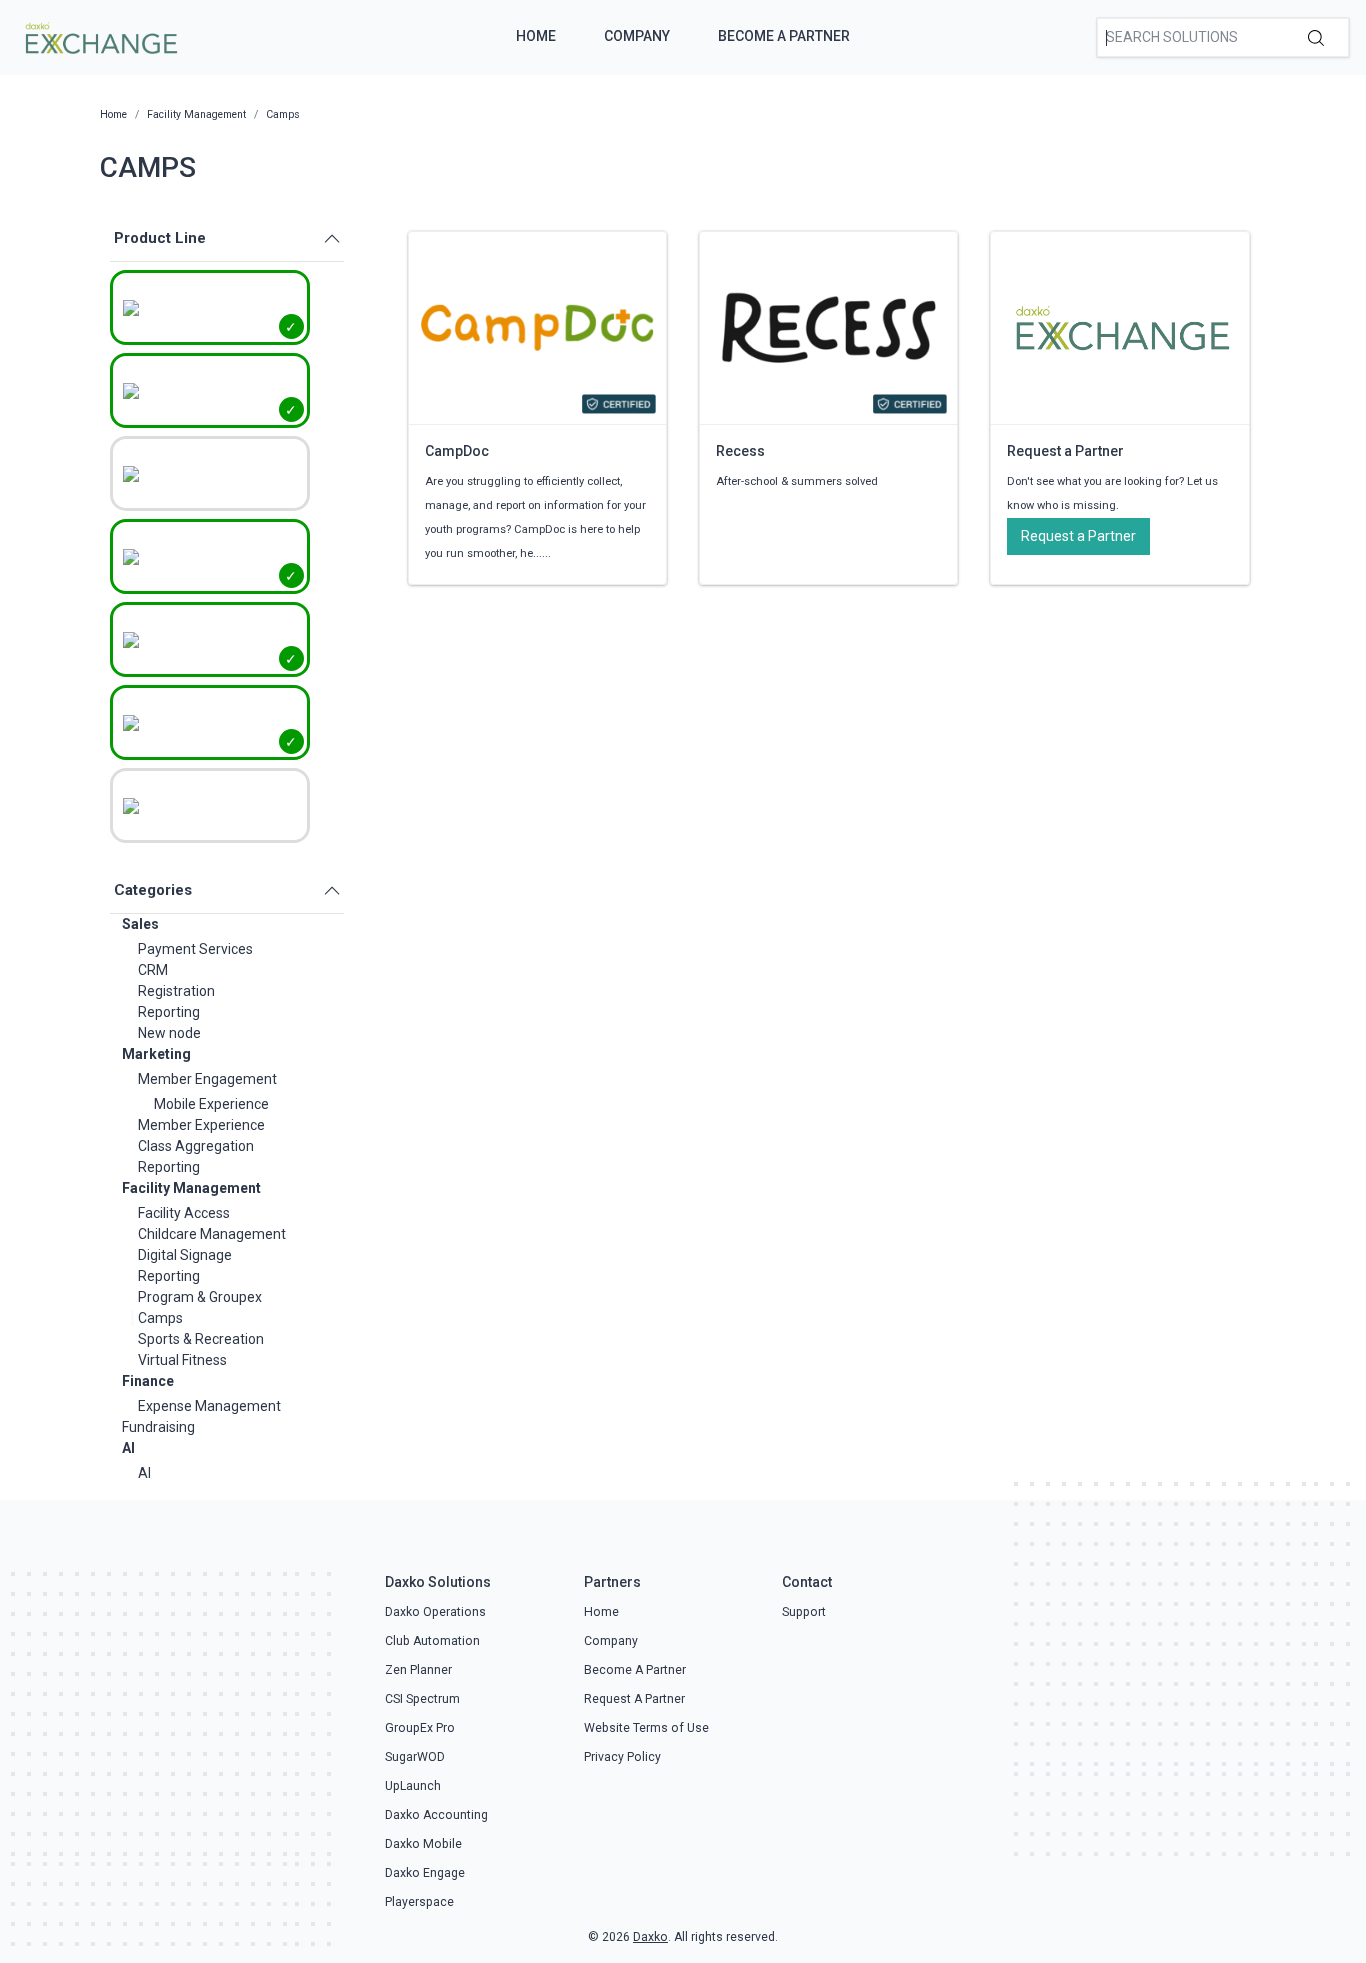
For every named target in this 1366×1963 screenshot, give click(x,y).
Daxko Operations (435, 1612)
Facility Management (191, 1188)
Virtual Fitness (182, 1360)
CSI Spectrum (422, 1699)
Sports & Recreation (201, 1339)
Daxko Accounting (436, 1815)
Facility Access (184, 1213)
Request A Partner (634, 1699)
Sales (140, 924)
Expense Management (209, 1406)
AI (128, 1448)
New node (169, 1033)
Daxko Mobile (423, 1844)
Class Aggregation (196, 1146)
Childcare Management (212, 1234)
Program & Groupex (200, 1297)
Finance (148, 1381)
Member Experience (201, 1125)
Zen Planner (418, 1670)
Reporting (169, 1012)
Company (637, 36)
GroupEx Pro (420, 1728)
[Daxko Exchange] (99, 36)
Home (536, 36)
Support (804, 1612)
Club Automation (432, 1641)
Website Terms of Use (646, 1728)
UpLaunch (413, 1786)
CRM (153, 970)
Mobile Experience (211, 1104)
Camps (160, 1318)
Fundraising (158, 1427)
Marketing (156, 1054)
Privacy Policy (622, 1757)
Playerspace (419, 1902)
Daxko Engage (425, 1873)
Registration (176, 991)
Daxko (650, 1937)
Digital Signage (185, 1255)
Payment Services (195, 949)
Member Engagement (207, 1079)
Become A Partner (784, 36)
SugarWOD (415, 1757)
